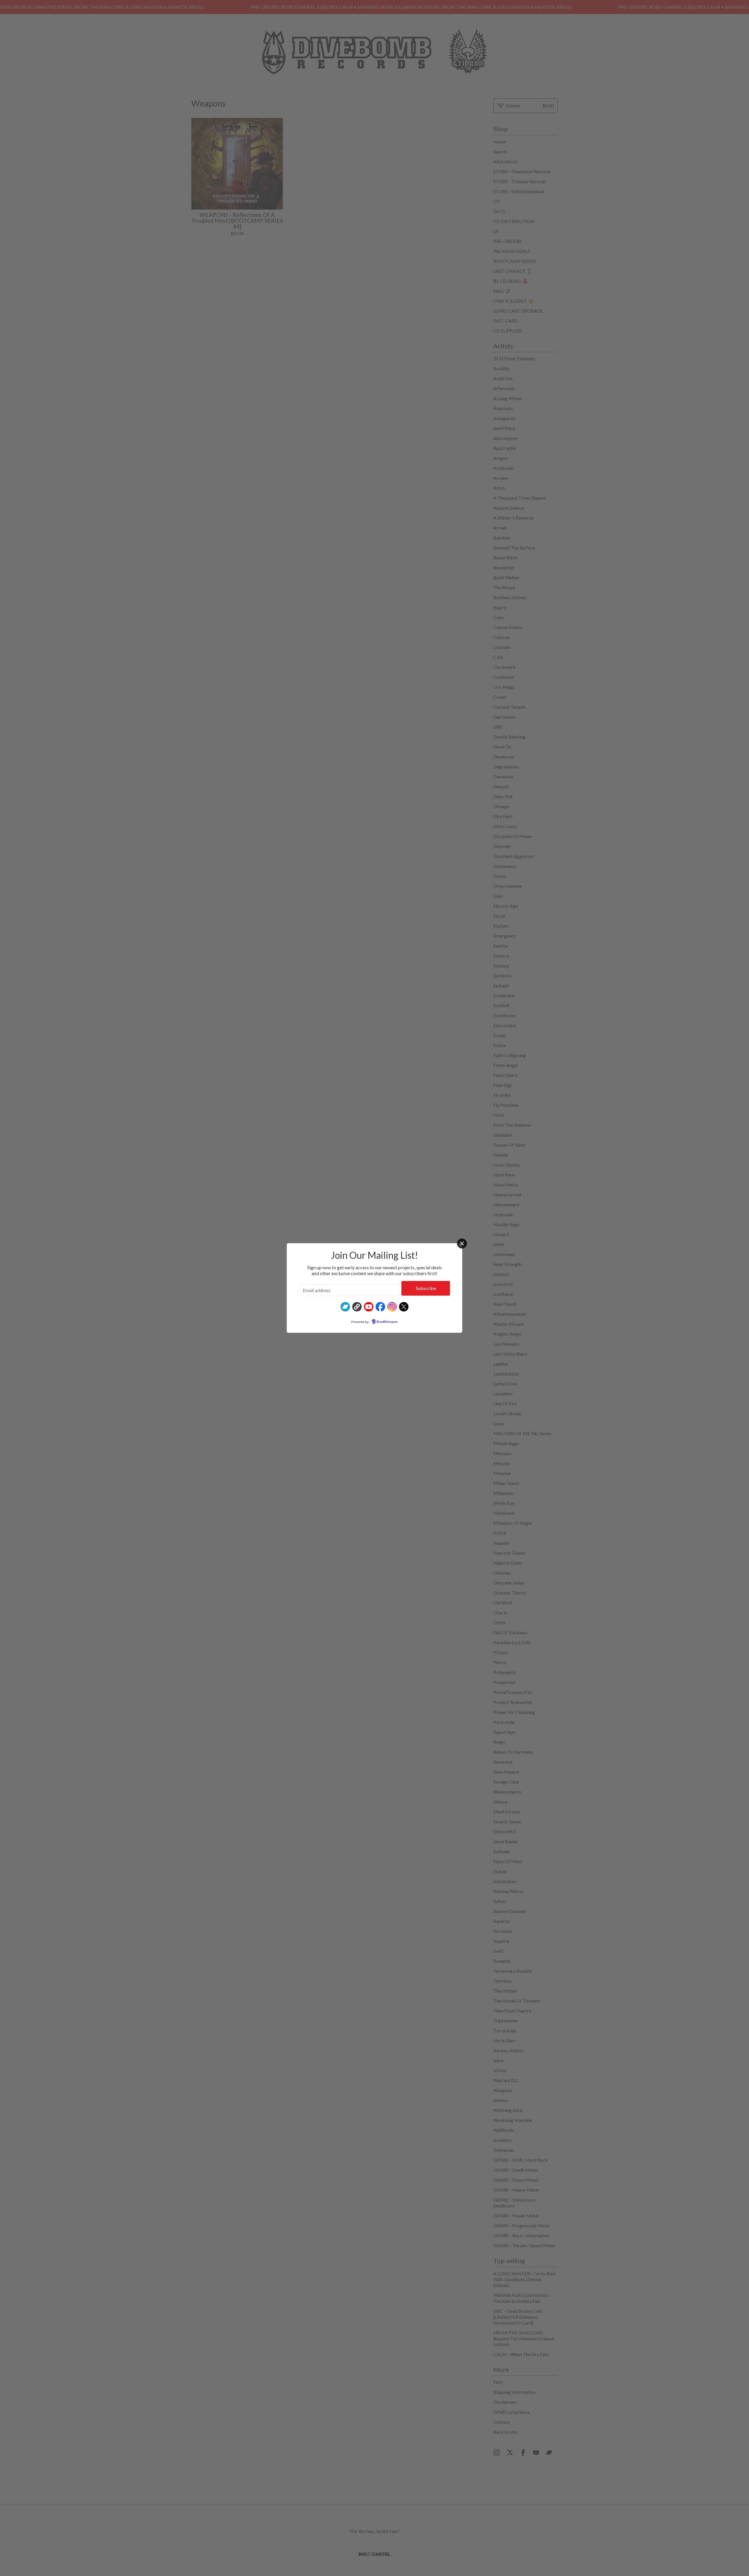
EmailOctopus (387, 1322)
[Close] (462, 1244)
